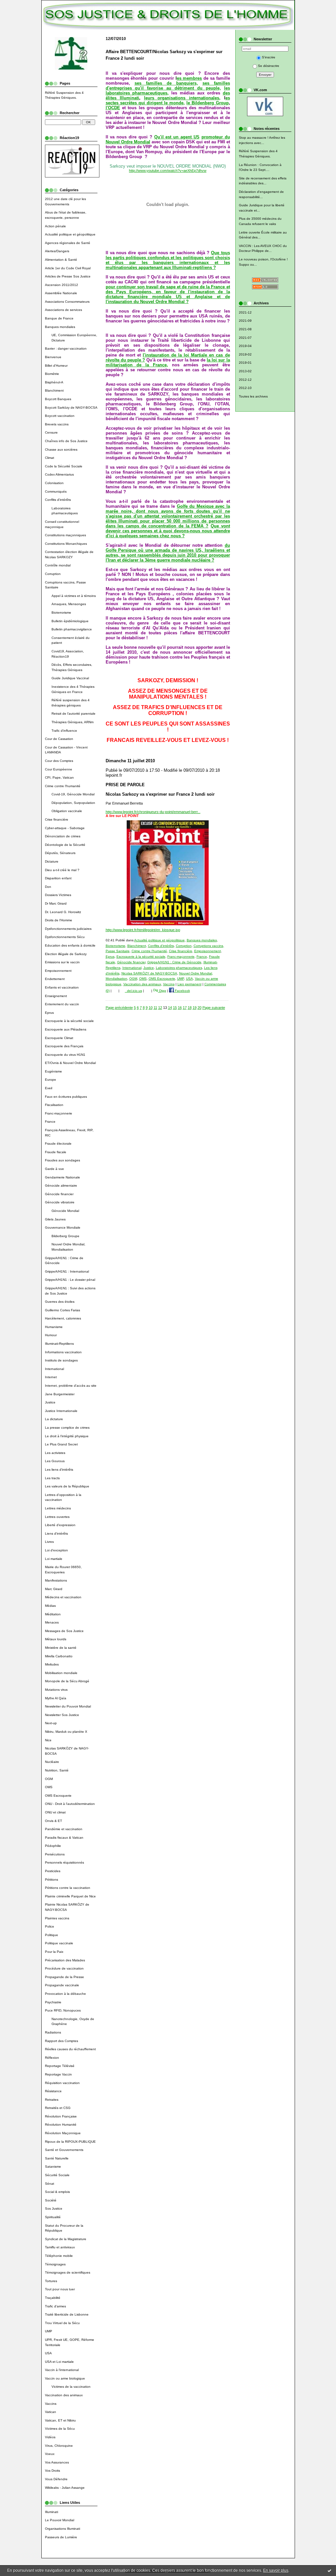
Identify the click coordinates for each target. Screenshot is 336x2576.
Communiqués (56, 491)
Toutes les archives (253, 396)
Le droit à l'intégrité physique (67, 1436)
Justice (50, 1402)
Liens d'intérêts (56, 1533)
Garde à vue (54, 1169)
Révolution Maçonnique (63, 2133)
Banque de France (59, 318)
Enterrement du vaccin (62, 1004)
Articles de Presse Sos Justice (68, 276)
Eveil (49, 1088)
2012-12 (245, 380)
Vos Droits (52, 2471)
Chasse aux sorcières (61, 450)
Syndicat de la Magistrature (66, 2239)
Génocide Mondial (65, 1211)
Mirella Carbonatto (59, 1656)
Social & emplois (57, 2192)
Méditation (53, 1614)
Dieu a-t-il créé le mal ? (62, 870)
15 (175, 1008)
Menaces (52, 1622)
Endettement (55, 979)
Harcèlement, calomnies (63, 1318)
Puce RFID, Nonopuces (63, 2010)
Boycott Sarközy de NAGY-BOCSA (71, 408)
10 (151, 1008)
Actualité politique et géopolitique (70, 234)
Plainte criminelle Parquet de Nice (70, 1896)
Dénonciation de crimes (63, 836)
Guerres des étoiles (60, 1302)
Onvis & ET (53, 1821)
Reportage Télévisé (60, 2066)
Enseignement (56, 996)
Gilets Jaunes (55, 1219)
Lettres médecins (58, 1508)
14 (170, 1008)
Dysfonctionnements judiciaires (68, 929)
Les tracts (52, 1478)
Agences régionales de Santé (68, 243)
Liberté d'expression (60, 1525)
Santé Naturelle (57, 2158)
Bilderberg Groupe (65, 1236)
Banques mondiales (60, 327)
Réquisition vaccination (62, 2083)
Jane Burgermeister (60, 1394)
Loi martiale (54, 1559)
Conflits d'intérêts (58, 500)
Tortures (51, 2281)
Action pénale (55, 226)
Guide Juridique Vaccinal (70, 678)
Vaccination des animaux (64, 2395)
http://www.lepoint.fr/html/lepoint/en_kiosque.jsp (143, 930)
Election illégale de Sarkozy (66, 954)
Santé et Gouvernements (64, 2150)
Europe (51, 1080)
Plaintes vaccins (57, 1918)
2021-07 (245, 338)
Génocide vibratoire (60, 1202)
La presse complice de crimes (67, 1428)
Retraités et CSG (58, 2108)
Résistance (53, 2091)
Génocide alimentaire (61, 1186)
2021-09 (245, 321)
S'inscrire (269, 57)
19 (195, 1008)
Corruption (53, 574)
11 (155, 1008)
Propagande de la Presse (64, 1977)
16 (180, 1008)
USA (48, 2353)
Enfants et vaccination (62, 987)
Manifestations (56, 1580)
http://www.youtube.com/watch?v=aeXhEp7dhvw (168, 171)
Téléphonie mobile (59, 2256)
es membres (189, 78)
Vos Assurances (57, 2462)
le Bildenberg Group (207, 103)
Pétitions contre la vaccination (68, 1888)
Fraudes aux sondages (63, 1160)
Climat (50, 458)
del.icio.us (134, 991)
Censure (51, 432)
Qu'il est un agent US (177, 137)
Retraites (52, 2100)
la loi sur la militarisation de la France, (168, 362)
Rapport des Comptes (62, 2041)
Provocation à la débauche (65, 1994)
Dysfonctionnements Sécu (65, 937)
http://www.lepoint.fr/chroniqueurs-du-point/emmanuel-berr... (153, 812)
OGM (49, 1779)
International (54, 1369)
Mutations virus (56, 1690)
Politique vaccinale (59, 1943)
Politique (52, 1935)
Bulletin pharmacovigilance (72, 629)
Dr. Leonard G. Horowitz (63, 912)
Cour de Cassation (59, 739)
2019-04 (245, 346)
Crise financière (57, 819)
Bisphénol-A (54, 382)
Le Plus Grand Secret (61, 1444)
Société (51, 2200)
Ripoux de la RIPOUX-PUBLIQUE (70, 2142)
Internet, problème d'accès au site (71, 1386)
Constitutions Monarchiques (66, 544)
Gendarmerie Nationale (63, 1177)
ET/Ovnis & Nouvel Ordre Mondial (70, 1063)
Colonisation (54, 483)
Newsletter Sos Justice (62, 1715)
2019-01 (245, 363)
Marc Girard (54, 1589)
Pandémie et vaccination (64, 1829)
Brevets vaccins (57, 424)
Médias (50, 1606)
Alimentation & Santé (61, 260)
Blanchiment (54, 390)
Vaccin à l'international (62, 2370)
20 (199, 1008)
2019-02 (245, 354)
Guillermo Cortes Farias (63, 1310)
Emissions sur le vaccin (62, 962)
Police (50, 1926)
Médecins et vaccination (63, 1597)
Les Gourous (55, 1461)
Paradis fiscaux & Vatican (64, 1838)
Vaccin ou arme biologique (65, 2378)
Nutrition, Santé (57, 1770)
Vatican (51, 2412)
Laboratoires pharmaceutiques (179, 968)
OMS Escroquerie (58, 1796)
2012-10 (245, 388)
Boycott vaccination (60, 416)
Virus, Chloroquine (59, 2446)
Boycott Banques (58, 399)
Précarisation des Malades (65, 1960)
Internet (51, 1377)
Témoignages (55, 2264)
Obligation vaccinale (67, 811)
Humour (51, 1335)
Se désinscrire (269, 66)
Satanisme (53, 2167)
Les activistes (55, 1453)
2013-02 (245, 371)
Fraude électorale (58, 1144)
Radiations (53, 2032)
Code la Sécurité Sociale (64, 466)
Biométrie (52, 374)
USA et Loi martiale (59, 2362)
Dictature (52, 861)
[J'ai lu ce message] (329, 2570)
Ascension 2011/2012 (62, 285)
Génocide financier (59, 1194)
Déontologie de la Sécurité (65, 845)
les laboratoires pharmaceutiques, (168, 91)
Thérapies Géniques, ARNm (73, 722)
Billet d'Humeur (56, 366)
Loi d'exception (56, 1550)
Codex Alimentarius (59, 474)
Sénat (50, 2184)
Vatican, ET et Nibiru (60, 2420)
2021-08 (245, 329)
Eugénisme (53, 1071)
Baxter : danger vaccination (66, 348)
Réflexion (52, 2058)
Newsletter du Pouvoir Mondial (68, 1706)
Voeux (50, 2454)
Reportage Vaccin (58, 2074)
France (50, 1122)
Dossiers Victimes (58, 895)
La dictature (54, 1419)
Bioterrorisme (61, 613)
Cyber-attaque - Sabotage (65, 828)
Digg (162, 991)
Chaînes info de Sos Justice (66, 441)
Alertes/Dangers (57, 251)
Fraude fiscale (56, 1152)
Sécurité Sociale (57, 2175)
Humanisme (54, 1327)
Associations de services (63, 310)
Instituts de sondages (61, 1360)
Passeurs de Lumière (61, 2537)
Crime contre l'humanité (63, 786)
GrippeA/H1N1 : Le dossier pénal (70, 1280)
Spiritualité (53, 2217)
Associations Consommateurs (67, 302)
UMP (49, 2331)
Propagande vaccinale (62, 1985)
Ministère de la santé (61, 1648)
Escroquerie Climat (59, 1038)
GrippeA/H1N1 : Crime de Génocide (174, 962)
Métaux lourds (56, 1639)
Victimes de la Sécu (60, 2429)
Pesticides (53, 1871)
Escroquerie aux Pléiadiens (66, 1029)
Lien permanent (189, 984)
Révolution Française (61, 2116)
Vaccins (51, 2404)
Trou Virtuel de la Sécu (62, 2323)
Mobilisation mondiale (61, 1673)
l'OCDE (113, 108)
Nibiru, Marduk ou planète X (66, 1732)
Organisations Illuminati (63, 2529)
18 (190, 1008)
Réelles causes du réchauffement (70, 2049)
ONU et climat (55, 1812)
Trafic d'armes (55, 2306)
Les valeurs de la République (67, 1486)
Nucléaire (52, 1762)
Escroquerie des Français (64, 1046)
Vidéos (50, 2437)
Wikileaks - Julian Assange (65, 2488)
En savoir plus (276, 2570)
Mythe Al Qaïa (56, 1698)
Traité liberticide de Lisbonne (67, 2314)
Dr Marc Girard (56, 903)
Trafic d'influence (64, 731)
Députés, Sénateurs (60, 853)
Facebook (182, 991)
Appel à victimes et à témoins (74, 596)
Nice (48, 1740)
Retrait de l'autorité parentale (73, 714)
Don (48, 887)
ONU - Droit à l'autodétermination (70, 1804)
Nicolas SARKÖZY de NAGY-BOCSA (149, 973)
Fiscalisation (54, 1105)
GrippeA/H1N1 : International (67, 1271)
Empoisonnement (58, 971)
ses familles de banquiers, (166, 83)
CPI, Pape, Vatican (59, 777)
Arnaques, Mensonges (69, 604)
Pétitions (52, 1880)
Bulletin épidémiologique (70, 621)
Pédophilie (53, 1846)
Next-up (51, 1723)
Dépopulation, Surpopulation (73, 803)
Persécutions (55, 1854)
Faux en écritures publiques (66, 1097)
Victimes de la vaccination (71, 2387)
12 (160, 1008)
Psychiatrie (53, 2002)
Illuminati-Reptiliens (59, 1344)
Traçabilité (53, 2298)
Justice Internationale (61, 1411)
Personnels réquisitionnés (64, 1862)
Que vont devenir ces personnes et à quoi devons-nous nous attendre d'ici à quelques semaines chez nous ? (168, 531)
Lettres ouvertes (57, 1517)
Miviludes (52, 1664)
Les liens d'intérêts (59, 1470)
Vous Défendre (56, 2479)
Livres (49, 1542)
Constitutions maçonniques (65, 535)
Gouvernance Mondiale (63, 1227)
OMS (49, 1787)
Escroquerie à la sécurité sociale (69, 1021)
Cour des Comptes (59, 761)
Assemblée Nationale (61, 293)
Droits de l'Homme (59, 920)
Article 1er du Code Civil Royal (68, 268)
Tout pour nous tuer (60, 2289)
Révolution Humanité (61, 2125)
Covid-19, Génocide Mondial (73, 794)
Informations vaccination (63, 1352)
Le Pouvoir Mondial (60, 2520)
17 (185, 1008)
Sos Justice (54, 2208)
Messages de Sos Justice (64, 1631)
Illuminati (52, 2512)
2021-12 (245, 312)
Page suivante (214, 1008)
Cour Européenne (59, 769)
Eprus (49, 1013)
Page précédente (119, 1008)
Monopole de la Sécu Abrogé (67, 1681)
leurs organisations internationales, (182, 98)
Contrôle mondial (58, 565)
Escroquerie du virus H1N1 (65, 1055)
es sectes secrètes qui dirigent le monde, (168, 100)
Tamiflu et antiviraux (60, 2247)
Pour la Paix (54, 1952)
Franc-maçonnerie (59, 1113)
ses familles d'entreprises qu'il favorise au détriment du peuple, (168, 86)
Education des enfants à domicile (70, 945)
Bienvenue (53, 357)
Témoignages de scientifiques (68, 2272)
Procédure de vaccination (64, 1968)
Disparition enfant (58, 878)
